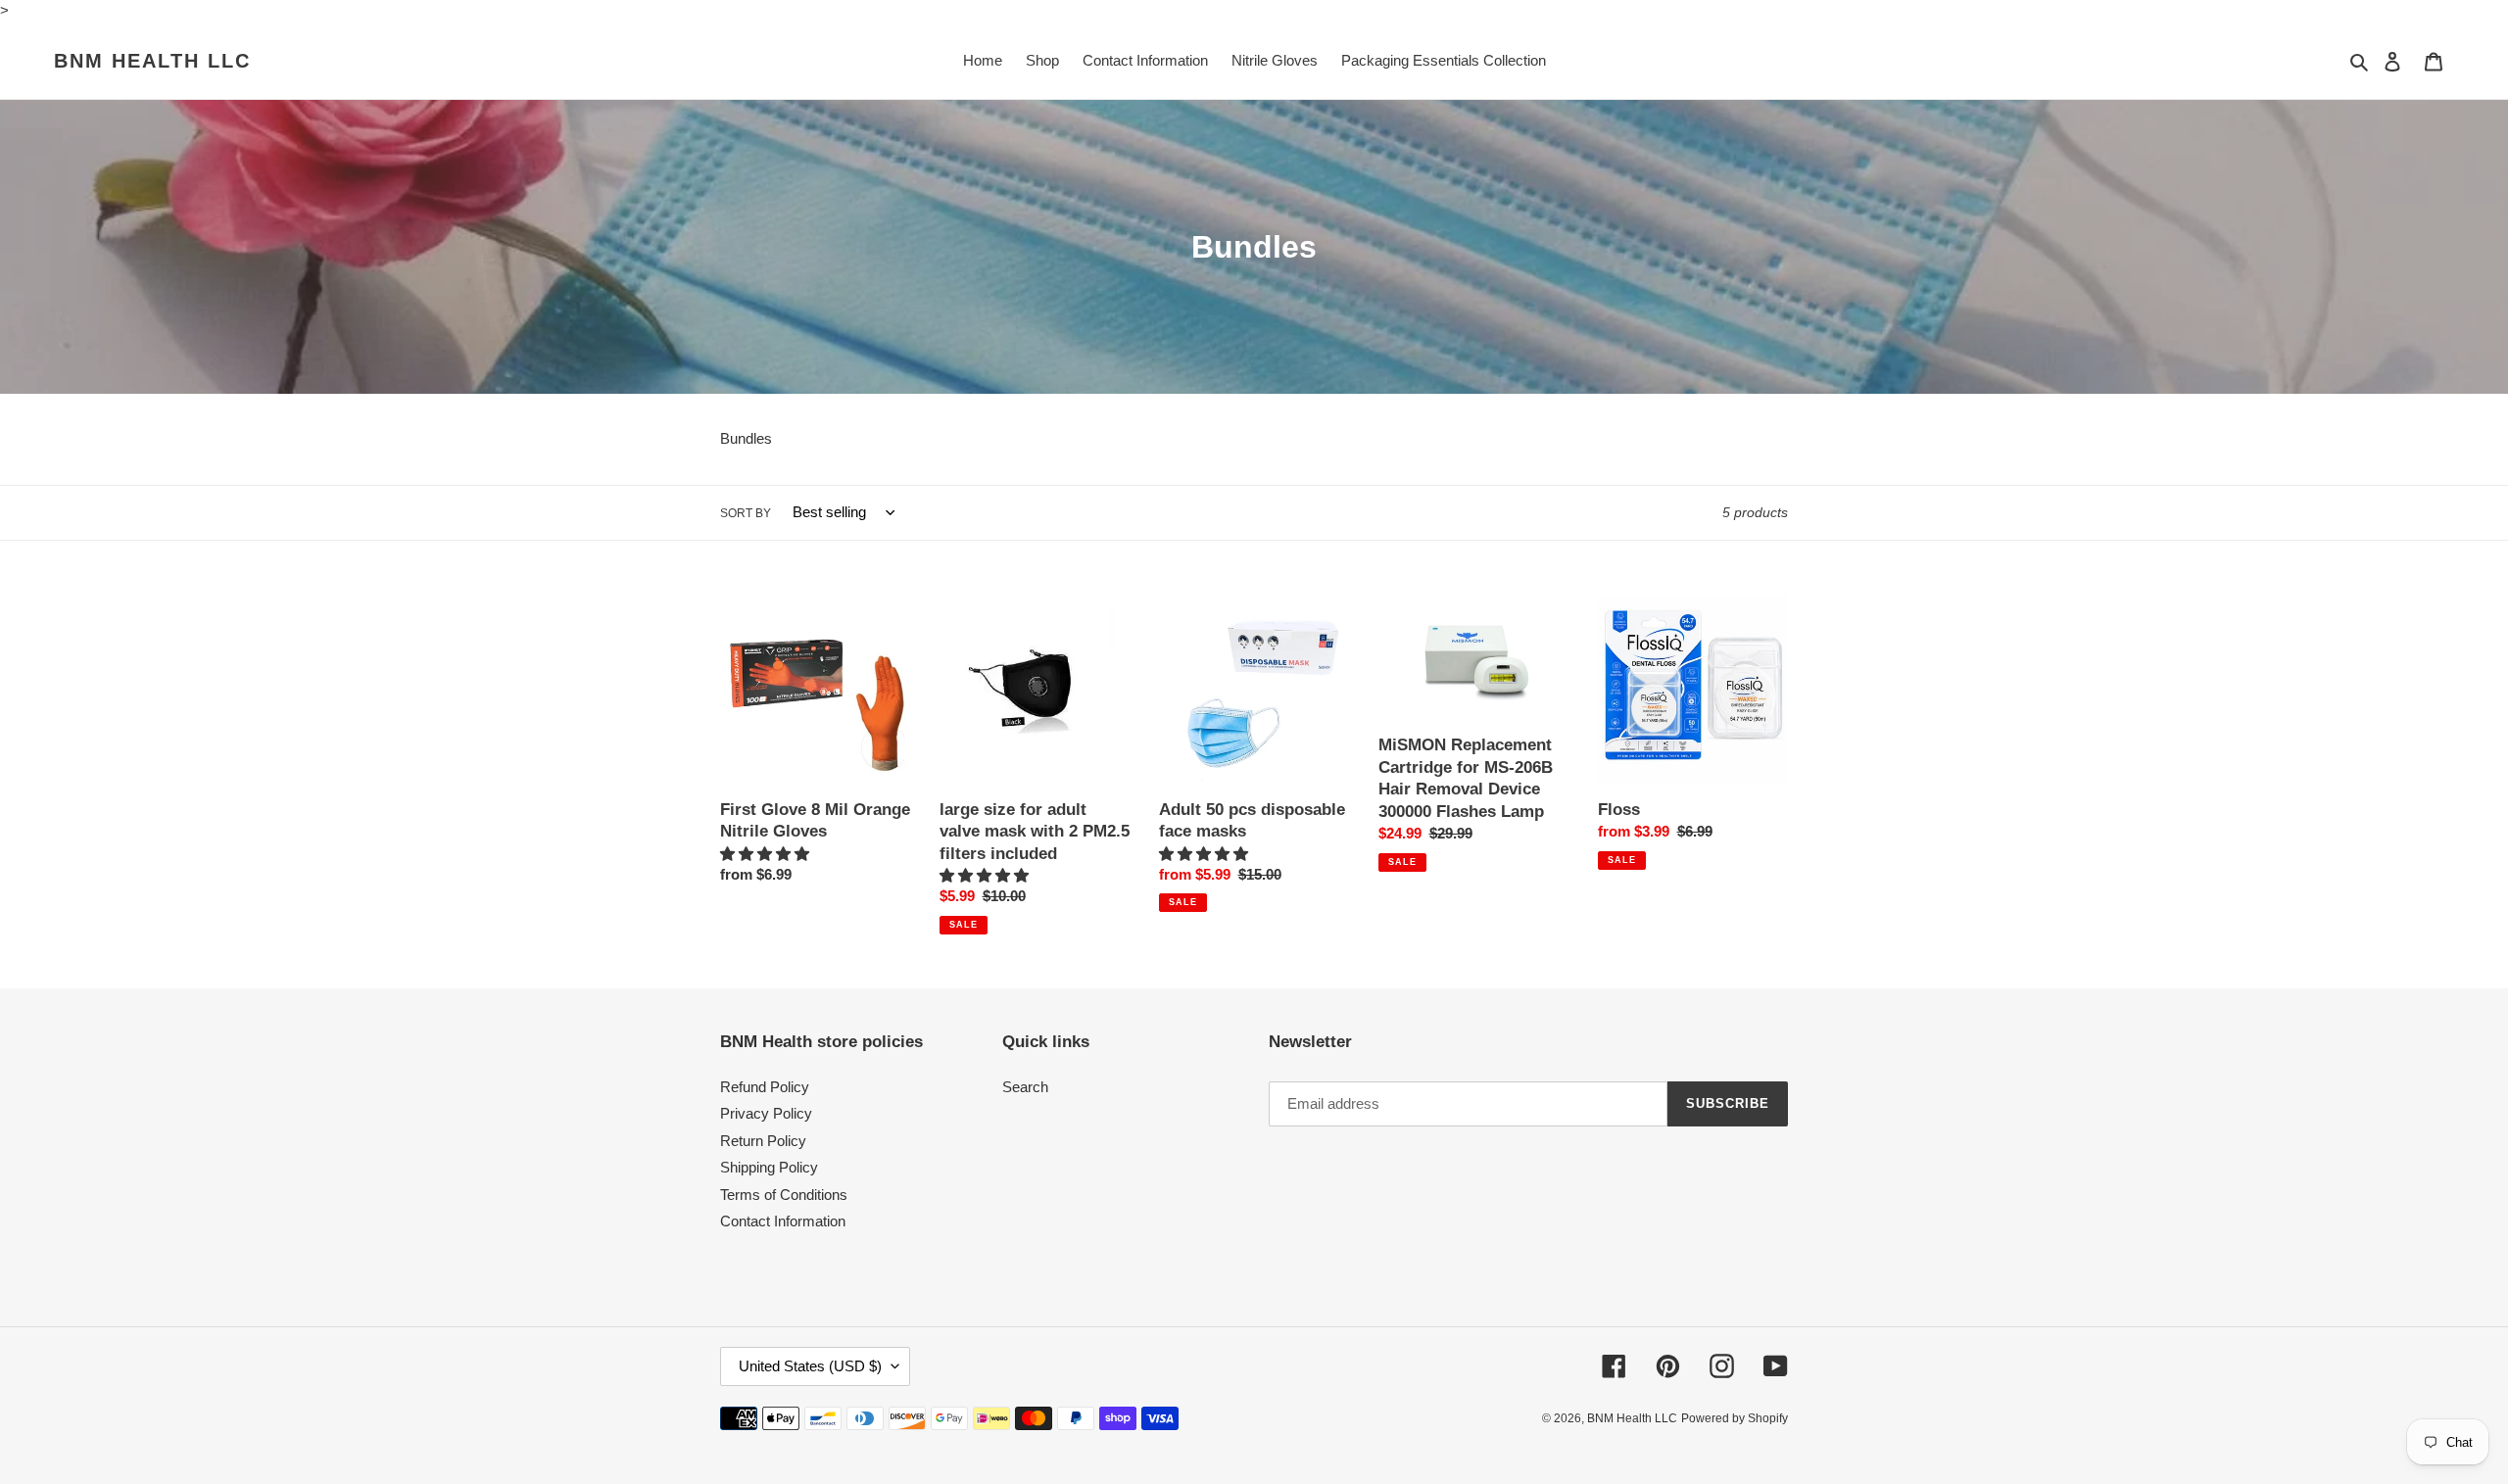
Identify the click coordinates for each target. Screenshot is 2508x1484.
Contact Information (783, 1221)
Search (1025, 1087)
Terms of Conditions (784, 1195)
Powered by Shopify (1735, 1418)
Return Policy (763, 1141)
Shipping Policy (769, 1167)
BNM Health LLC (152, 61)
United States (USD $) (810, 1366)
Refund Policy (765, 1087)
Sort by (746, 513)
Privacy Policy (766, 1113)
